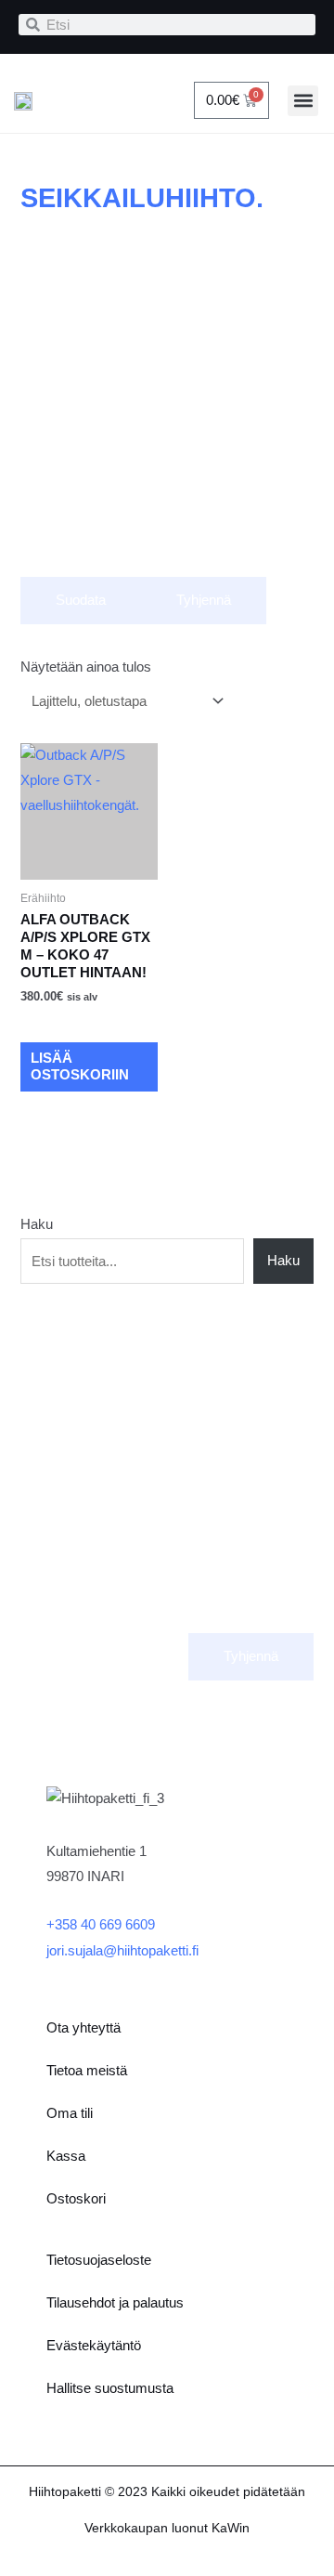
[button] (303, 101)
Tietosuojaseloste (99, 2260)
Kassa (66, 2156)
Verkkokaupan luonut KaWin (167, 2528)
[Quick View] (52, 1023)
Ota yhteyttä (83, 2028)
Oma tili (70, 2113)
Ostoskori (76, 2199)
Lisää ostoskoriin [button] (80, 1067)
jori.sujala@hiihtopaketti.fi (122, 1951)
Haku (37, 1224)
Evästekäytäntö (94, 2346)
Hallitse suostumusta (110, 2388)
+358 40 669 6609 (101, 1925)
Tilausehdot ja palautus (115, 2303)
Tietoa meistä (87, 2071)
